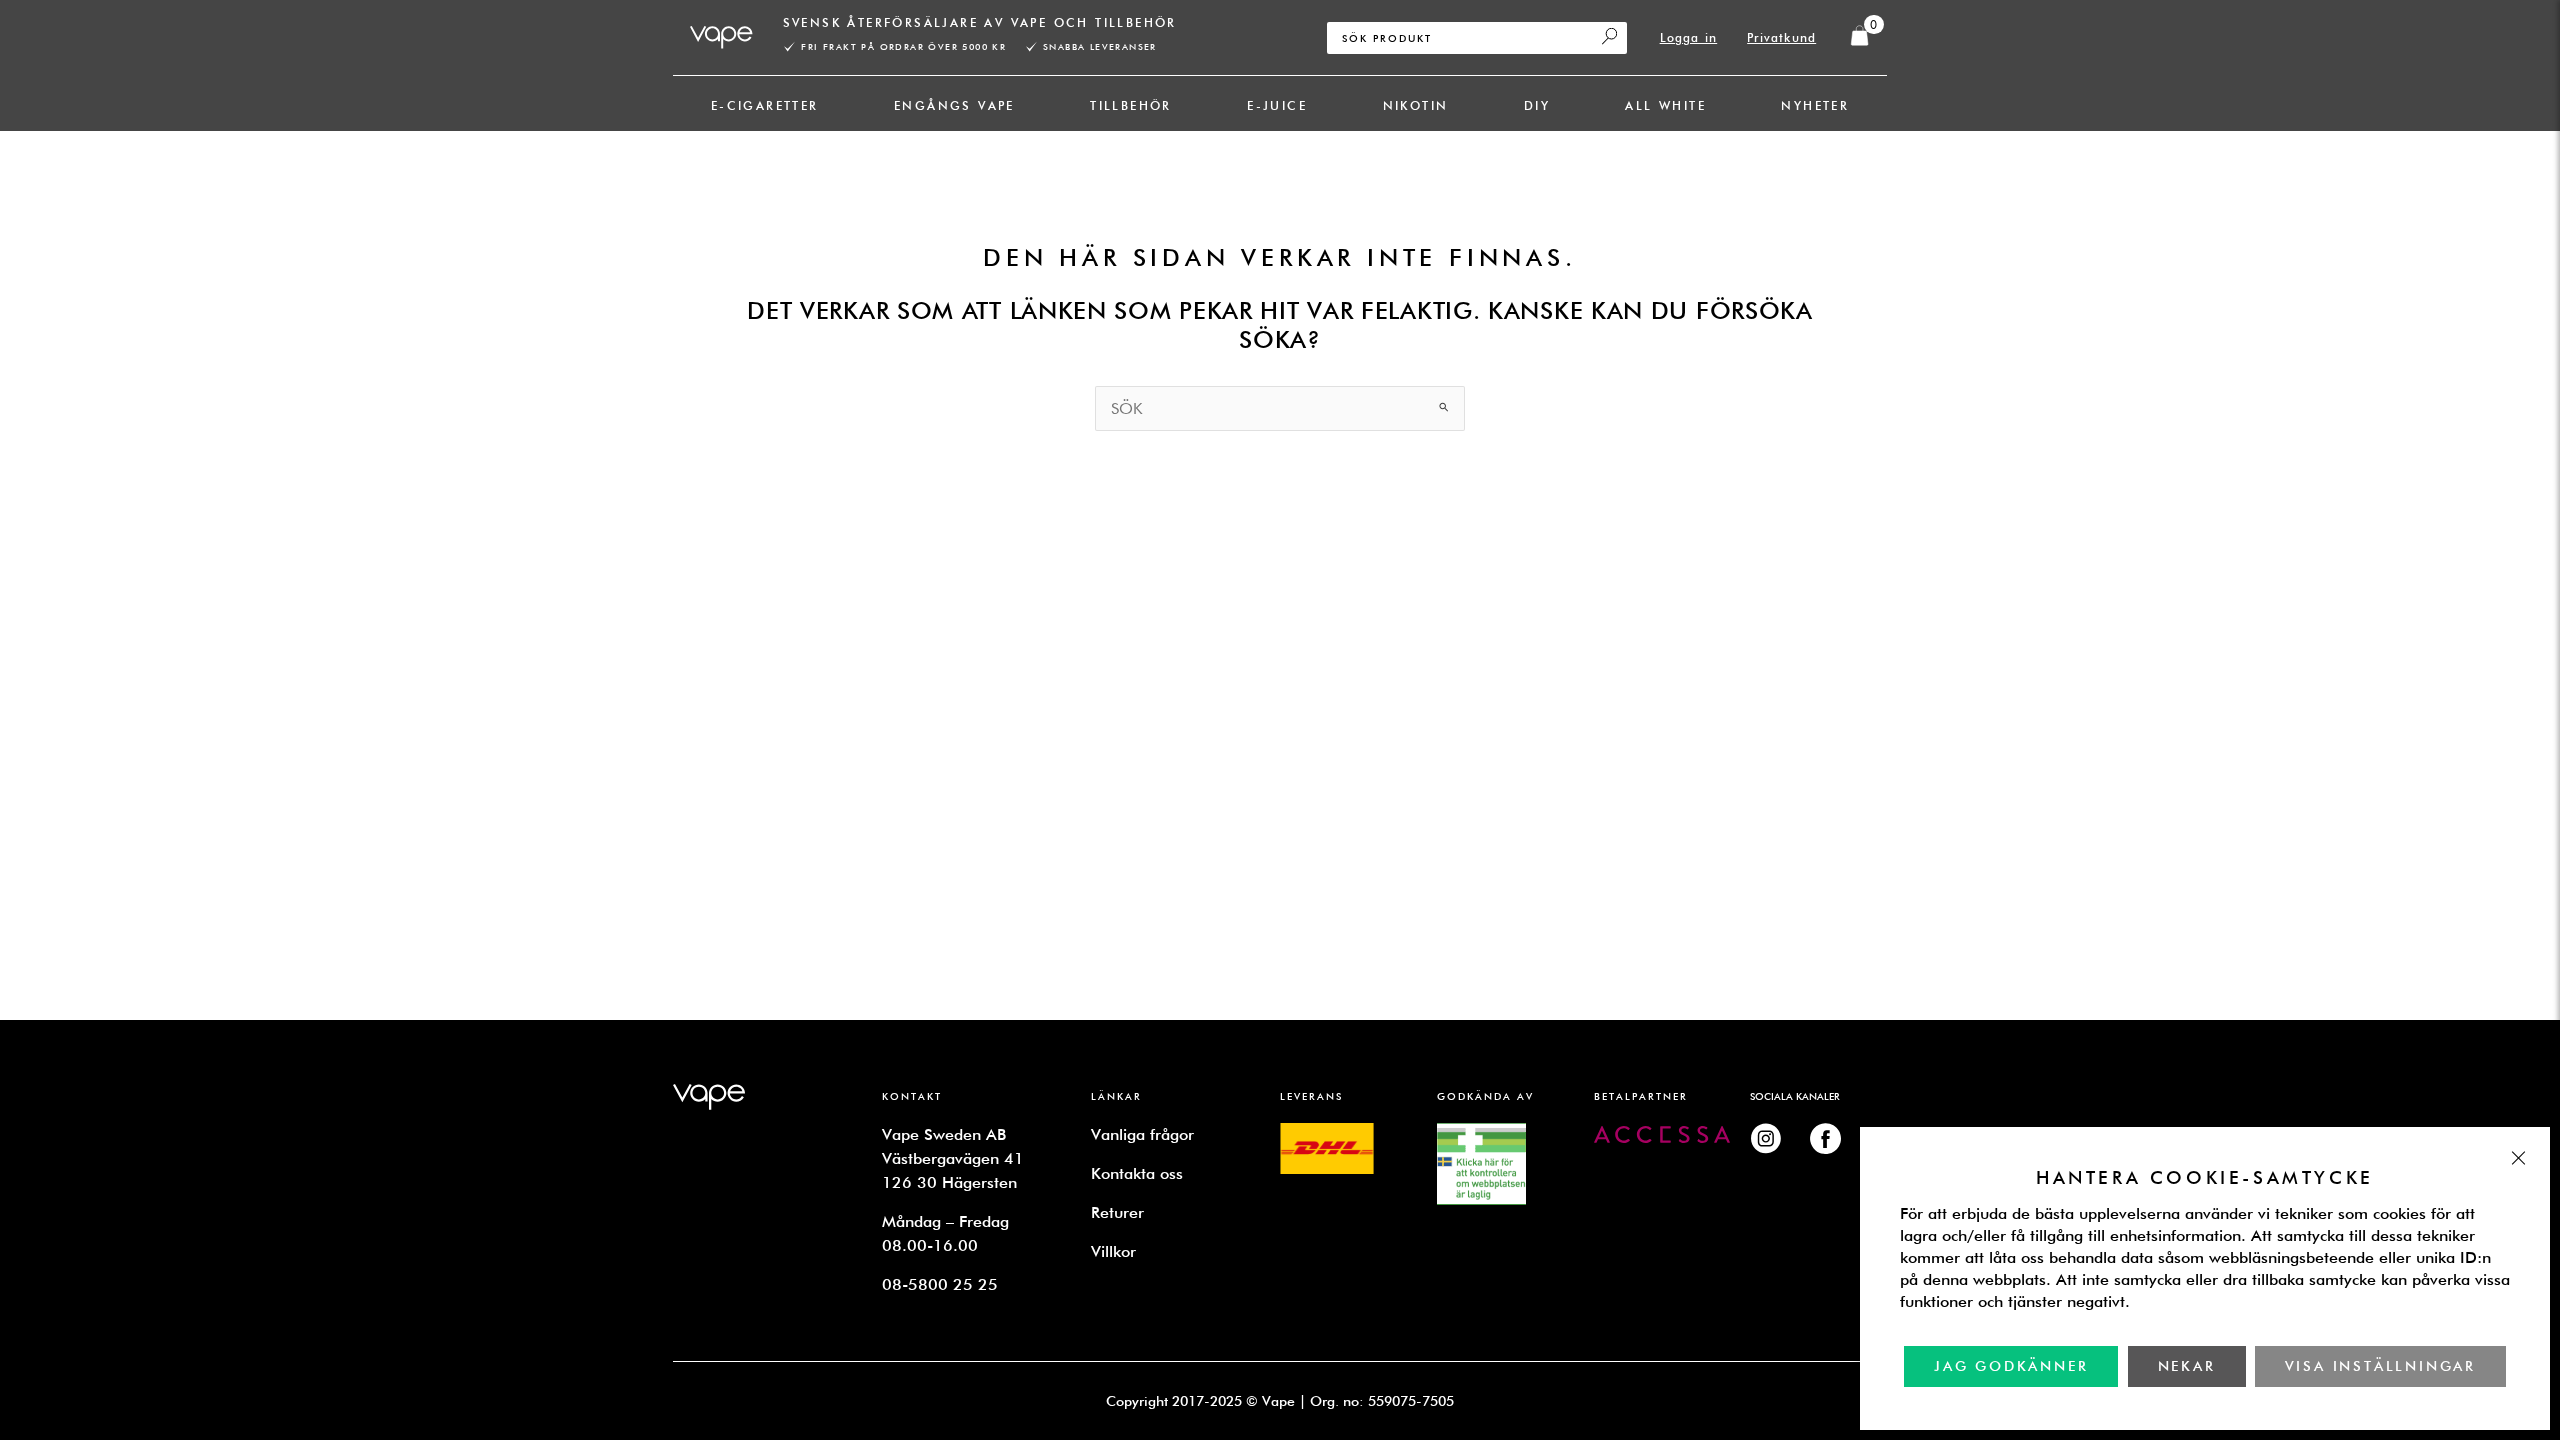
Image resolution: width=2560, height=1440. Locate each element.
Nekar (2187, 1366)
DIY (1537, 105)
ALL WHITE (1665, 105)
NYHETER (1815, 105)
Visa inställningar (2380, 1366)
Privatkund (1781, 37)
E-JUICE (1277, 105)
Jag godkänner (2011, 1366)
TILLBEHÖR (1131, 105)
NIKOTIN (1416, 105)
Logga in (1689, 37)
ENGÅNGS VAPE (954, 105)
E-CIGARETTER (765, 105)
